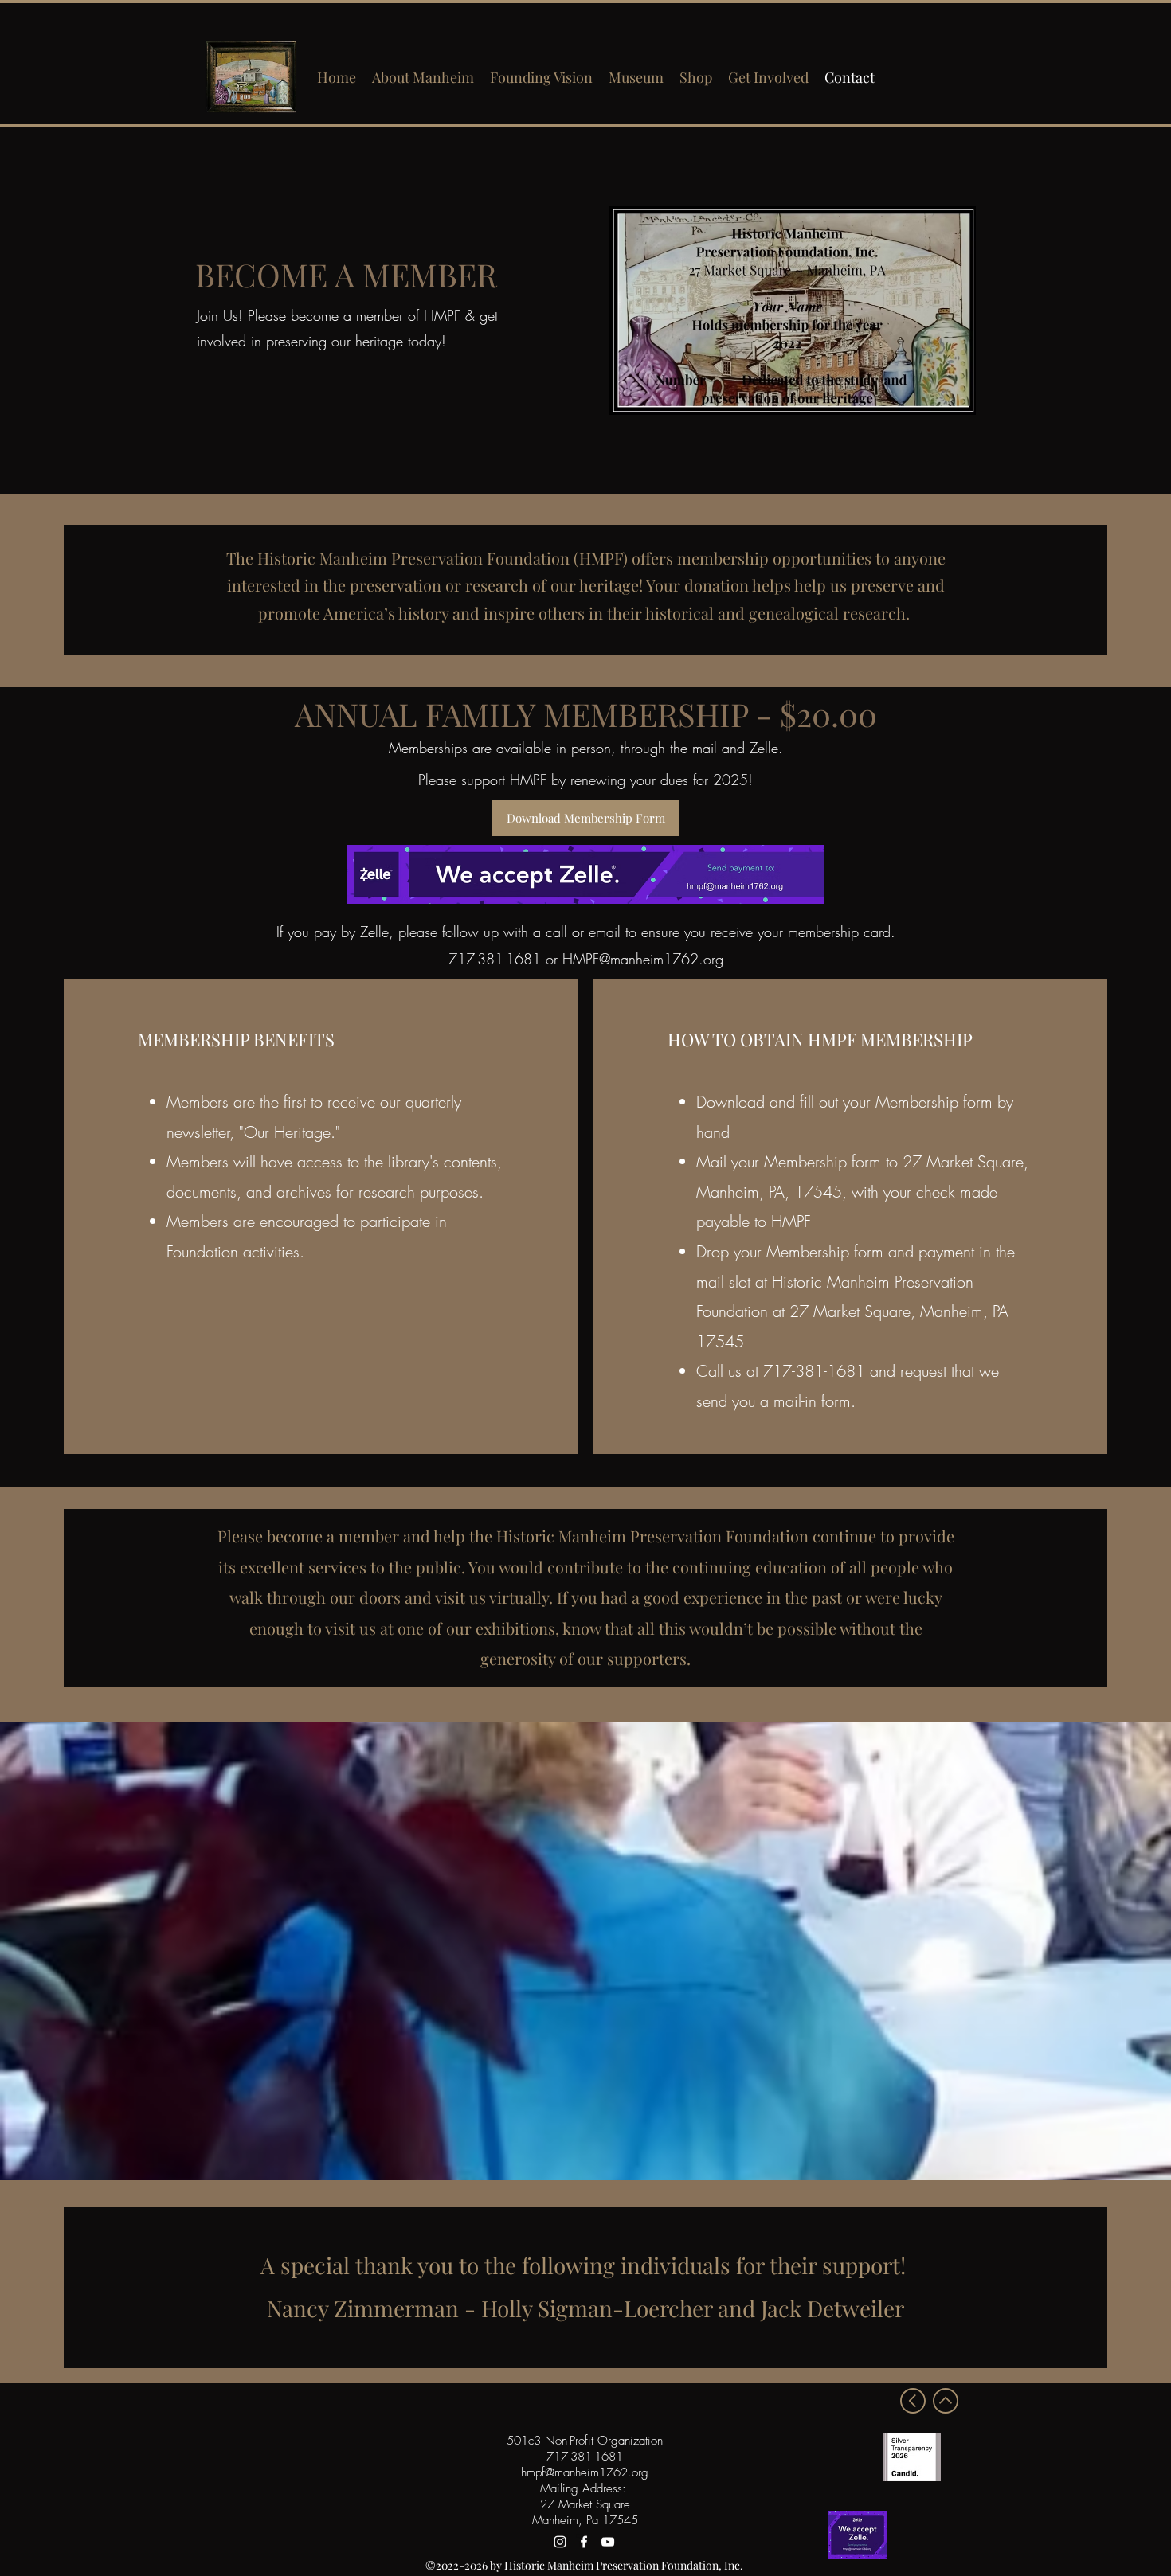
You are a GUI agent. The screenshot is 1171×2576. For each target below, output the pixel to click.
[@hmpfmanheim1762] (560, 2542)
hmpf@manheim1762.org (585, 2472)
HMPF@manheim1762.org (643, 959)
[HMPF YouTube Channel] (608, 2542)
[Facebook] (584, 2542)
